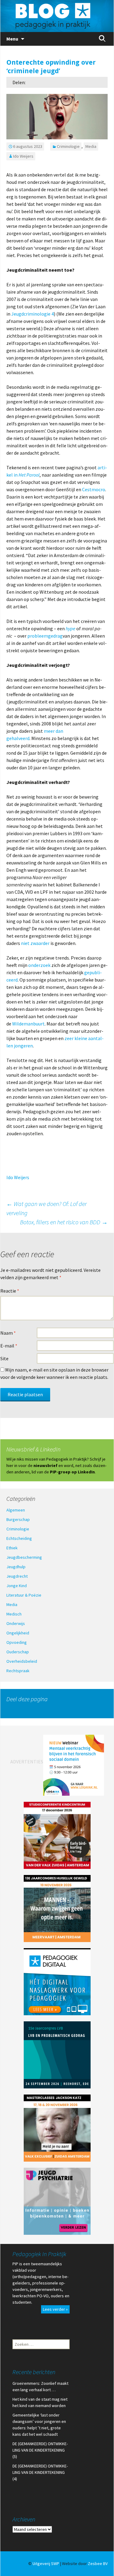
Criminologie (68, 146)
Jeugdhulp (16, 1567)
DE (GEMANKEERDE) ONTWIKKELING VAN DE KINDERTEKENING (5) (40, 2450)
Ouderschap (18, 1652)
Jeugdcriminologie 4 (33, 314)
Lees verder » (55, 2309)
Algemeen (16, 1510)
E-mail (9, 1346)
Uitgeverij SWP (46, 2563)
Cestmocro (94, 489)
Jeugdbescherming (24, 1557)
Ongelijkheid (18, 1633)
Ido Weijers (23, 156)
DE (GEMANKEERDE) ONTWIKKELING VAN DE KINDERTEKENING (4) (40, 2472)
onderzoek (40, 965)
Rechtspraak (18, 1671)
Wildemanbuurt (28, 1024)
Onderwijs (16, 1623)
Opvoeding (17, 1642)
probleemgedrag (45, 636)
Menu (12, 39)
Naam (8, 1333)
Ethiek (12, 1548)
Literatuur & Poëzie (24, 1595)
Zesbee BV (98, 2563)
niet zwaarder (35, 943)
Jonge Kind (17, 1586)
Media (91, 146)
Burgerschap (18, 1519)
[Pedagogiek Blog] (57, 16)
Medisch (14, 1614)
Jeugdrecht (17, 1576)
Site (4, 1358)
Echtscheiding (19, 1538)
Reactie (10, 1291)
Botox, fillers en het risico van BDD (64, 1222)
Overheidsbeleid (22, 1661)
